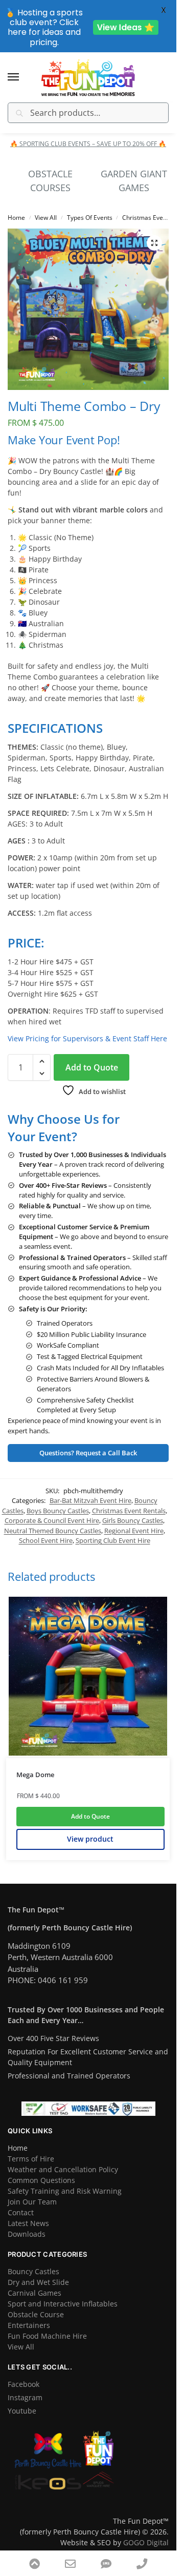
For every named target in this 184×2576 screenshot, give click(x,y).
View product (90, 1839)
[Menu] (23, 77)
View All (46, 218)
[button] (154, 243)
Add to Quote (92, 1067)
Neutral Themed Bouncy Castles (53, 1531)
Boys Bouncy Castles (58, 1511)
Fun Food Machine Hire (47, 2336)
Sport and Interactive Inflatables (63, 2304)
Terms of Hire (31, 2159)
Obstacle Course (36, 2314)
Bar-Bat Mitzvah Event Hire (90, 1500)
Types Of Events (90, 218)
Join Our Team (32, 2202)
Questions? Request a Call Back (88, 1453)
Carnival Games (34, 2293)
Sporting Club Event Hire (113, 1540)
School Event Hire (46, 1540)
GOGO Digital (146, 2542)
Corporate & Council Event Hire (52, 1520)
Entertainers (29, 2325)
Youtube (22, 2411)
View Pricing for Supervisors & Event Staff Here (87, 1038)
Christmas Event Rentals (129, 1511)
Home (16, 218)
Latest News (28, 2223)
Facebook (24, 2384)
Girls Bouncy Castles (133, 1520)
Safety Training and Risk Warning (65, 2191)
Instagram (25, 2397)
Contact (21, 2212)
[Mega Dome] (88, 1676)
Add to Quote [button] (90, 1816)
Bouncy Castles (33, 2271)
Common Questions (41, 2180)
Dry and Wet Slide (38, 2282)
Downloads (27, 2234)
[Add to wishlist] (147, 1610)
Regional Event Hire (134, 1531)
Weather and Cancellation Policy (63, 2169)
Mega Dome (35, 1775)
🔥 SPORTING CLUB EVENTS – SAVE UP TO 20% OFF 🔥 (88, 144)
